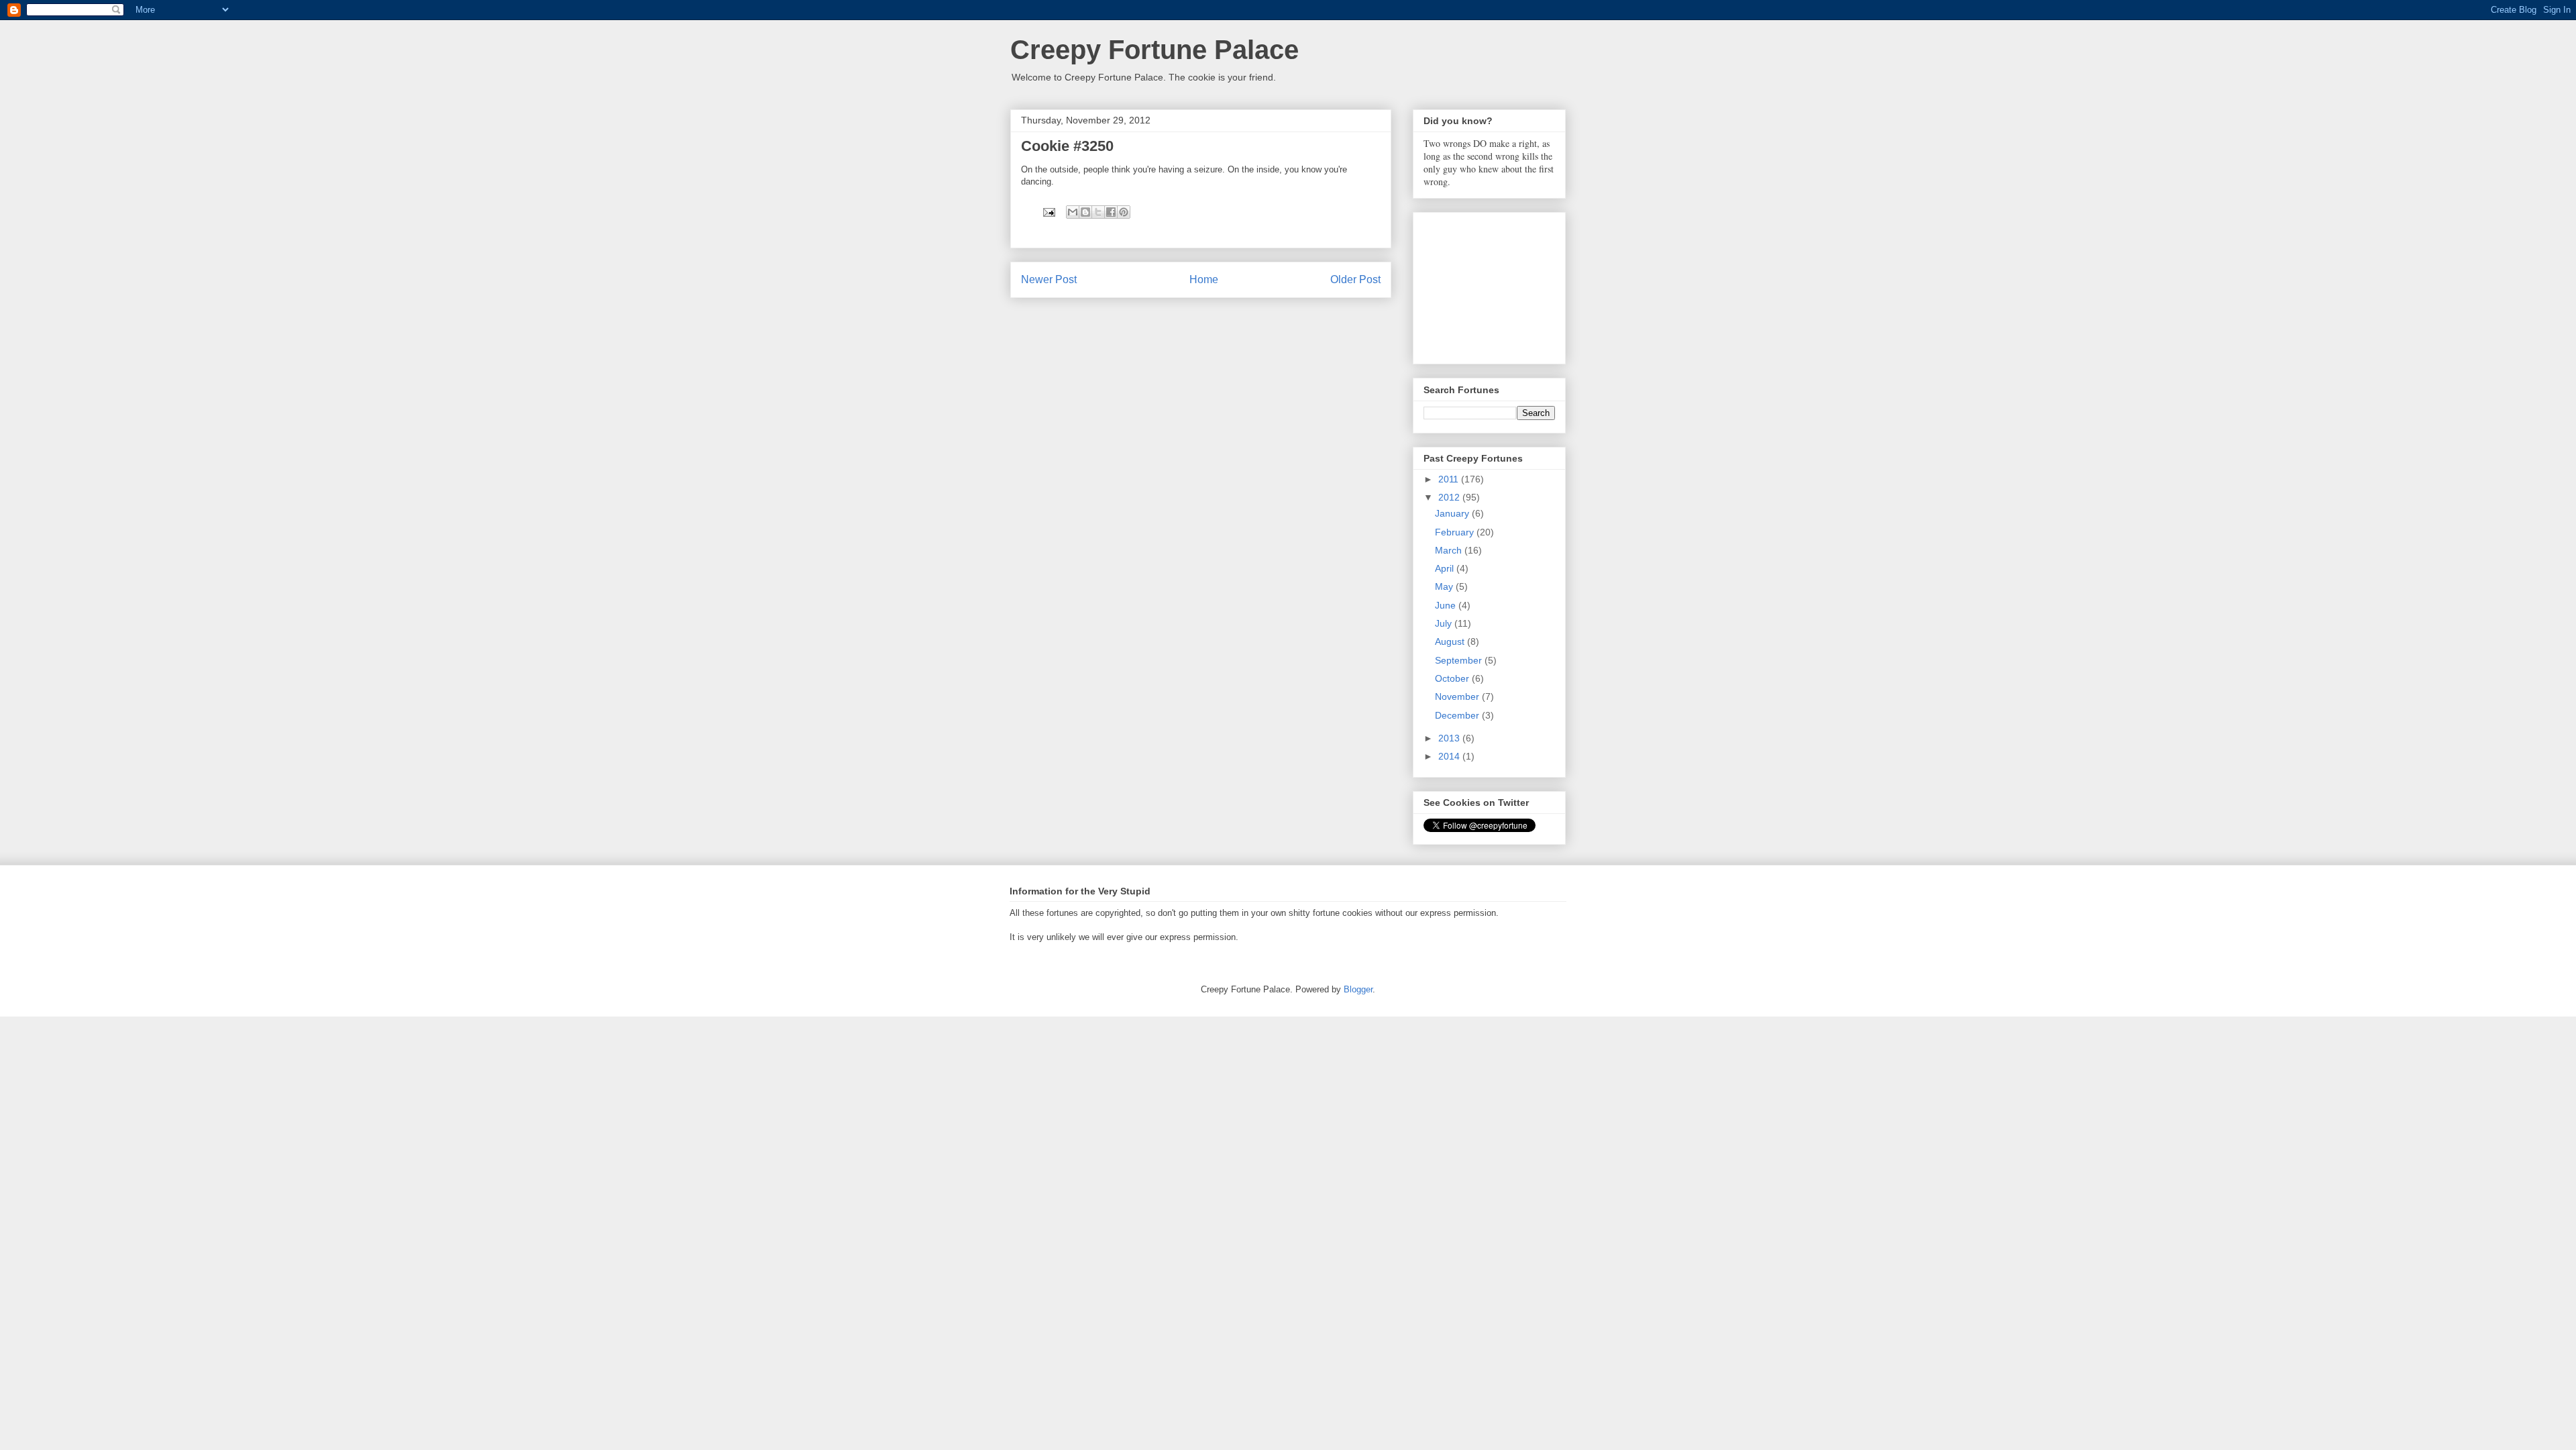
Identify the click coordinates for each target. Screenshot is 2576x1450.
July (1445, 623)
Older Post (1355, 279)
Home (1204, 279)
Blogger (1358, 989)
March (1450, 550)
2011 (1450, 479)
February (1456, 532)
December (1458, 715)
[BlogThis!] (1085, 212)
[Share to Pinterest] (1124, 212)
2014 (1450, 756)
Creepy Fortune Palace (1155, 50)
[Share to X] (1098, 212)
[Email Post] (1048, 212)
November (1458, 696)
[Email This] (1073, 212)
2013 (1450, 738)
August (1451, 641)
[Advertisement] (1491, 284)
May (1445, 586)
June (1447, 605)
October (1453, 678)
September (1460, 660)
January (1453, 513)
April (1446, 568)
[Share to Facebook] (1111, 212)
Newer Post (1049, 279)
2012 (1450, 497)
